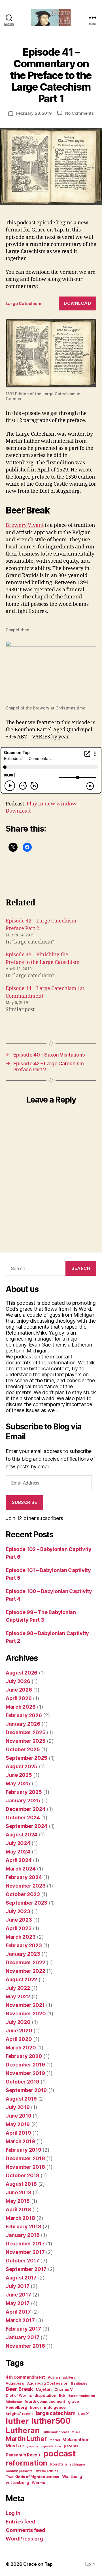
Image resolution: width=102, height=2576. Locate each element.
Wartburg (72, 2477)
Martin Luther (26, 2439)
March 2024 (21, 1869)
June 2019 (19, 2116)
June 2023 (19, 1920)
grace (74, 2401)
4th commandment (25, 2377)
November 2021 (25, 2005)
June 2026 (19, 1690)
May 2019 (18, 2124)
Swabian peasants (19, 2471)
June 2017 (18, 2295)
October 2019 (23, 2082)
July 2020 (18, 2022)
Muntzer (15, 2446)
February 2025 (24, 1792)
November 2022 (25, 1971)
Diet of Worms (19, 2395)
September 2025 (26, 1758)
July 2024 (18, 1843)
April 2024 (19, 1860)
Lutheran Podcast (56, 2432)
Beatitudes (79, 2384)
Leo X (83, 2414)
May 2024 (18, 1852)
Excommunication (82, 2396)
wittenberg (17, 2483)
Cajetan (44, 2389)
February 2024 (24, 1877)
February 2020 (24, 2056)
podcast (59, 2453)
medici (55, 2440)
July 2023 (18, 1911)
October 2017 (22, 2261)
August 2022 (21, 1979)
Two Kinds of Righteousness (32, 2477)
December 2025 (26, 1732)
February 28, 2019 (34, 113)
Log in (13, 2513)
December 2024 (26, 1809)
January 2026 (23, 1724)
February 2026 (24, 1715)
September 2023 (26, 1903)
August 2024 (22, 1835)
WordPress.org (24, 2539)
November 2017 (25, 2252)
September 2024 (26, 1826)
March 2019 (20, 2141)
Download (77, 303)
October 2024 (23, 1818)
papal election (51, 2446)
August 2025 (22, 1766)
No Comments (79, 113)
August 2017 (21, 2278)
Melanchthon (76, 2440)
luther (17, 2421)
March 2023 (21, 1937)
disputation (45, 2395)
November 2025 (26, 1741)
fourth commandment (45, 2401)
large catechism (56, 2413)
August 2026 (22, 1673)
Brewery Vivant (25, 525)
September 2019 (26, 2090)
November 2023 (26, 1886)
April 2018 (18, 2209)
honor (36, 2407)
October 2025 (23, 1749)
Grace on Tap (38, 2564)
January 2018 (23, 2235)
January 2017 (23, 2337)
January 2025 (23, 1801)
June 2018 (19, 2192)
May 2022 (18, 1996)
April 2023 (19, 1928)
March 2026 (21, 1707)
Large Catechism (24, 303)
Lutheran (23, 2430)
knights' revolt (19, 2414)
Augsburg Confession (48, 2383)
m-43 (76, 2432)
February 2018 (24, 2227)
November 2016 (25, 2346)
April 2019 (18, 2133)
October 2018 (23, 2175)
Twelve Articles (47, 2471)
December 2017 (25, 2244)
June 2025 (19, 1775)
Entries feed (21, 2522)
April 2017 (18, 2312)
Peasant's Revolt (23, 2455)
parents (71, 2446)
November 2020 (26, 2014)
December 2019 (25, 2065)
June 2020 (19, 2031)
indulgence (55, 2407)
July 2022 (18, 1988)
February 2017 (23, 2329)
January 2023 (23, 1954)
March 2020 (21, 2048)
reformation (26, 2463)
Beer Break (19, 2389)
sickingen (77, 2465)
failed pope (14, 2402)
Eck (62, 2395)
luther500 (51, 2421)
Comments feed (25, 2530)
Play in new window (52, 804)
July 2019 (18, 2107)
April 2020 (19, 2039)
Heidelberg (16, 2407)
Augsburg (15, 2383)
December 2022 (25, 1962)
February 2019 (24, 2150)
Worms (38, 2483)
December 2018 (25, 2158)
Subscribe (25, 1502)
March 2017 (20, 2320)
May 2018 (18, 2201)
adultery (69, 2378)
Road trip (59, 2464)
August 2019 (21, 2099)
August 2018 (21, 2184)
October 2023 (23, 1894)
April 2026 (19, 1698)
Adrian (54, 2377)
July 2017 (18, 2286)
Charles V (64, 2389)
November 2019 (25, 2073)
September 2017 (26, 2269)
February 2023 (24, 1945)
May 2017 (18, 2303)
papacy (32, 2446)
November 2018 (25, 2167)
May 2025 (18, 1783)
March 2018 (20, 2218)
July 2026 (18, 1681)
